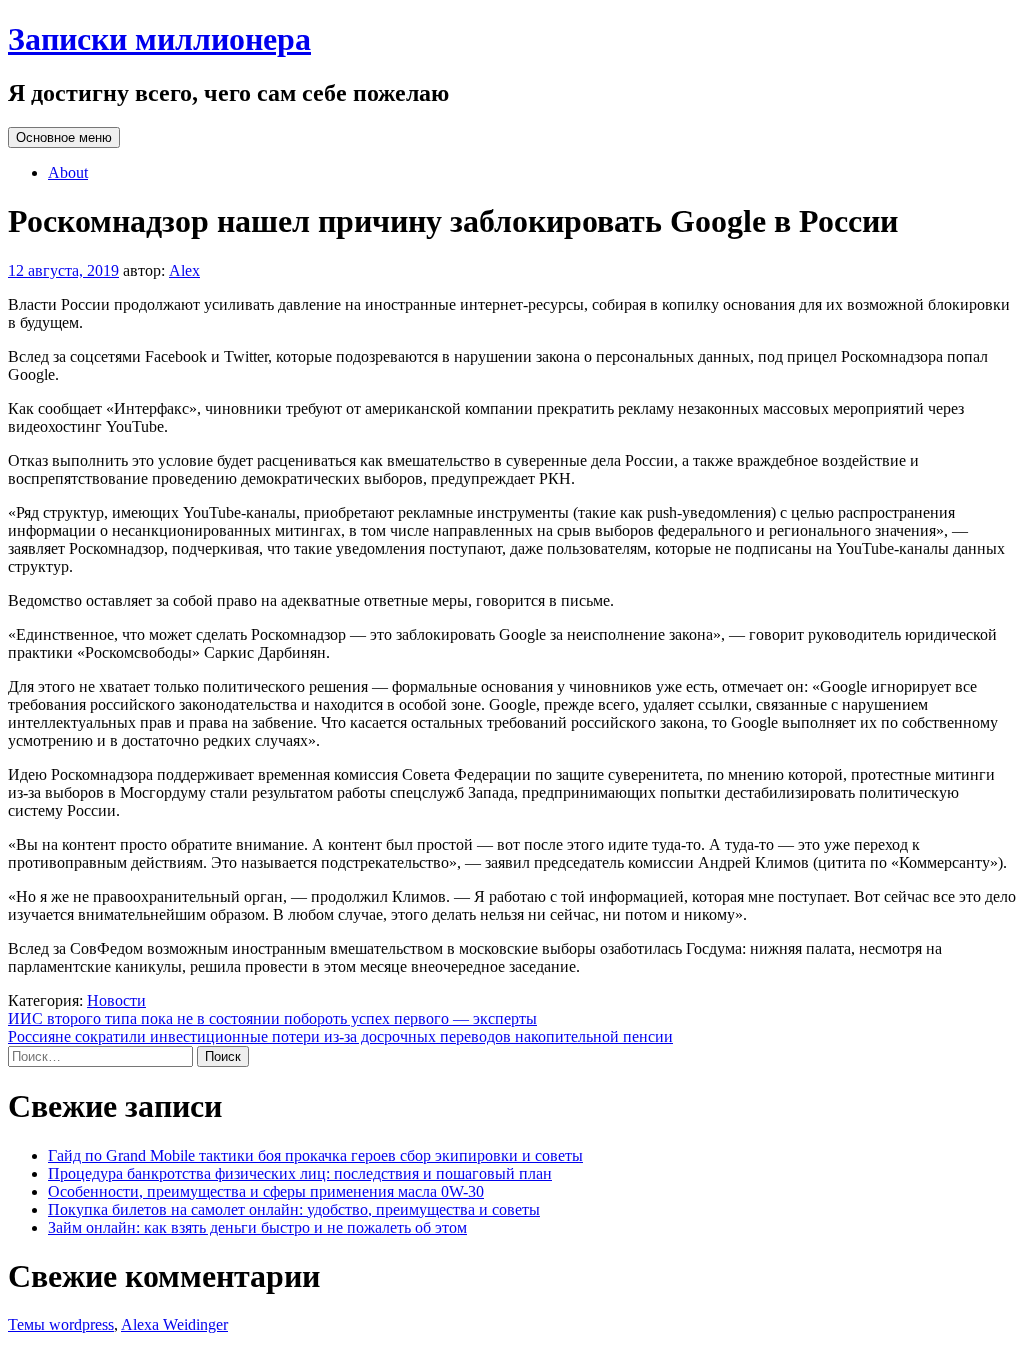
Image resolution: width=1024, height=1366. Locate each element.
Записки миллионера (159, 39)
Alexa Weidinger (174, 1324)
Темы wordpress (61, 1324)
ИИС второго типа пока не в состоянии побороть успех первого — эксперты (272, 1018)
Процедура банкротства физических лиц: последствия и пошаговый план (300, 1173)
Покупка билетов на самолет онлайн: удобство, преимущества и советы (294, 1209)
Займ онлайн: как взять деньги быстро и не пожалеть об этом (257, 1227)
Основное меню (64, 137)
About (68, 172)
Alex (184, 270)
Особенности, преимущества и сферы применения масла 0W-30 (266, 1191)
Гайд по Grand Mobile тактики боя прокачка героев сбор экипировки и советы (315, 1155)
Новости (116, 1000)
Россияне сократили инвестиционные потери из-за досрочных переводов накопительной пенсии (340, 1036)
